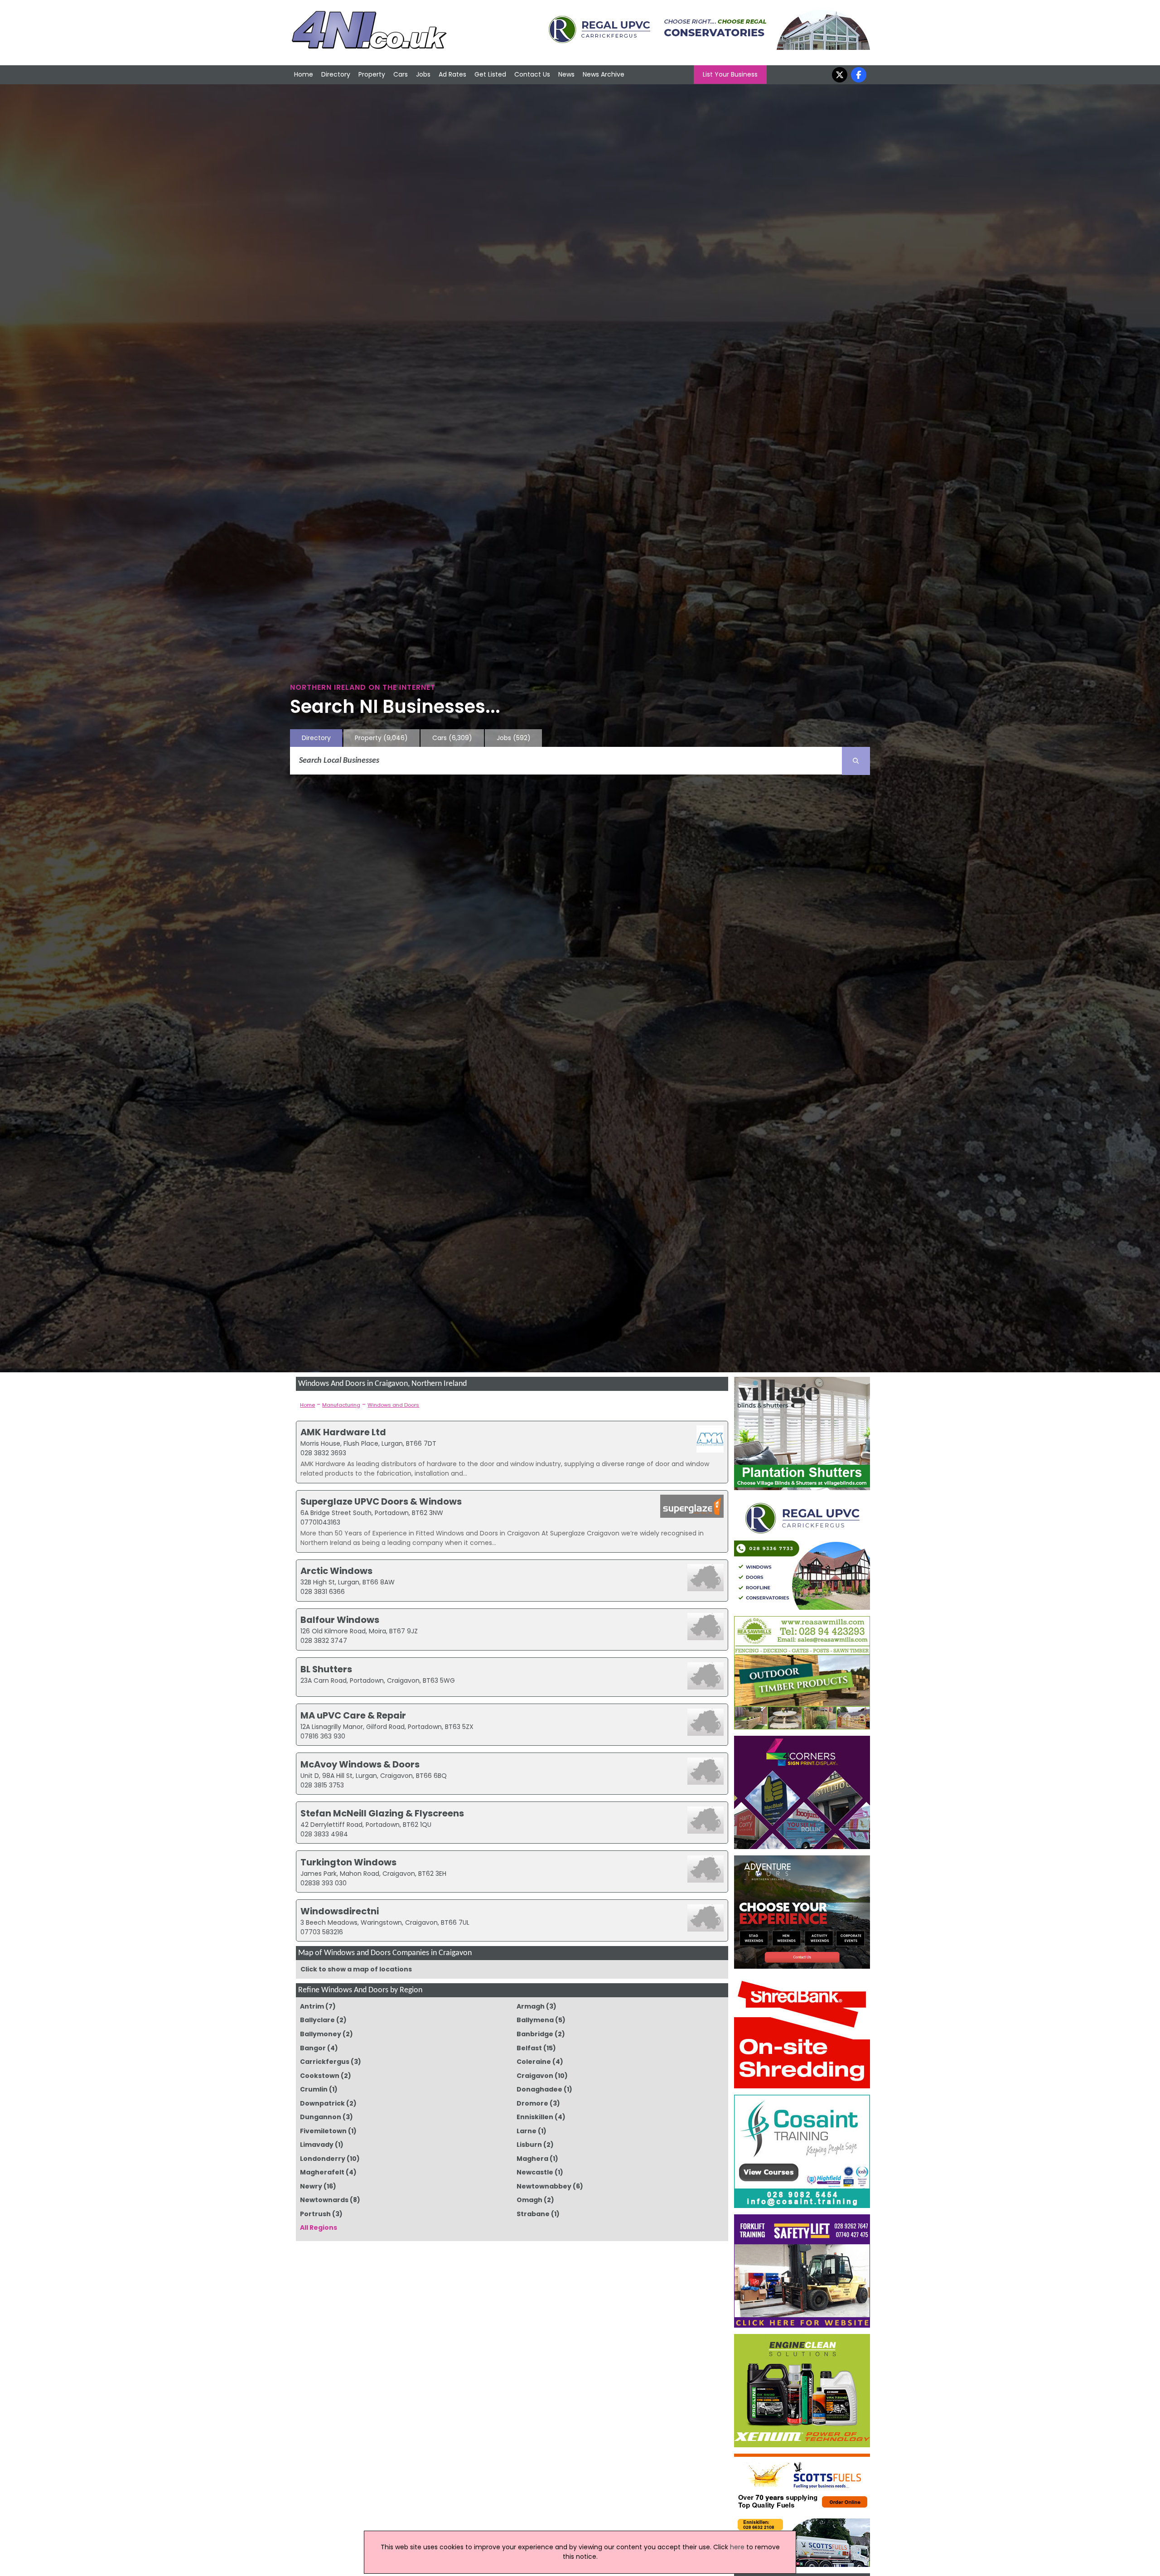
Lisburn (529, 2145)
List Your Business (730, 74)
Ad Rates (452, 74)
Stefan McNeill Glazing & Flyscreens (382, 1813)
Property (372, 74)
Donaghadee (539, 2089)
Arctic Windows (336, 1571)
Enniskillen (535, 2117)
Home (304, 74)
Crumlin (314, 2089)
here (737, 2547)
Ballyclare (317, 2020)
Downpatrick (322, 2103)
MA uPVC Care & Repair (353, 1715)
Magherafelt (322, 2172)
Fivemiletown (323, 2131)
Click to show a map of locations (356, 1969)
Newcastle (535, 2172)
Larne (527, 2131)
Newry (311, 2186)
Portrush (315, 2214)
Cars (401, 74)
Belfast (529, 2048)
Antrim (312, 2006)
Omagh (529, 2200)
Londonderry (323, 2159)
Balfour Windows (340, 1620)
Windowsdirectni (340, 1911)
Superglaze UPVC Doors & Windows (381, 1501)
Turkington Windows (348, 1862)
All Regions (319, 2227)
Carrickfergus (325, 2062)
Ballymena (535, 2020)
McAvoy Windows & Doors (360, 1764)
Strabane (533, 2214)
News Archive (604, 74)
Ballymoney (321, 2034)
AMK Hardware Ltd (343, 1432)
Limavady (317, 2145)
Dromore (532, 2103)
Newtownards (324, 2200)
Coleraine (534, 2062)
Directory (336, 74)
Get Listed (490, 74)
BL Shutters (326, 1669)
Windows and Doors (393, 1405)
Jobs (423, 74)
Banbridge (535, 2034)
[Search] (856, 761)
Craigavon (535, 2076)
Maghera (532, 2159)
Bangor (313, 2048)
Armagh (531, 2006)
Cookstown (320, 2076)
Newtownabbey (544, 2186)
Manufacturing (341, 1405)
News (566, 74)
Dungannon (321, 2117)
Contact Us (532, 74)
